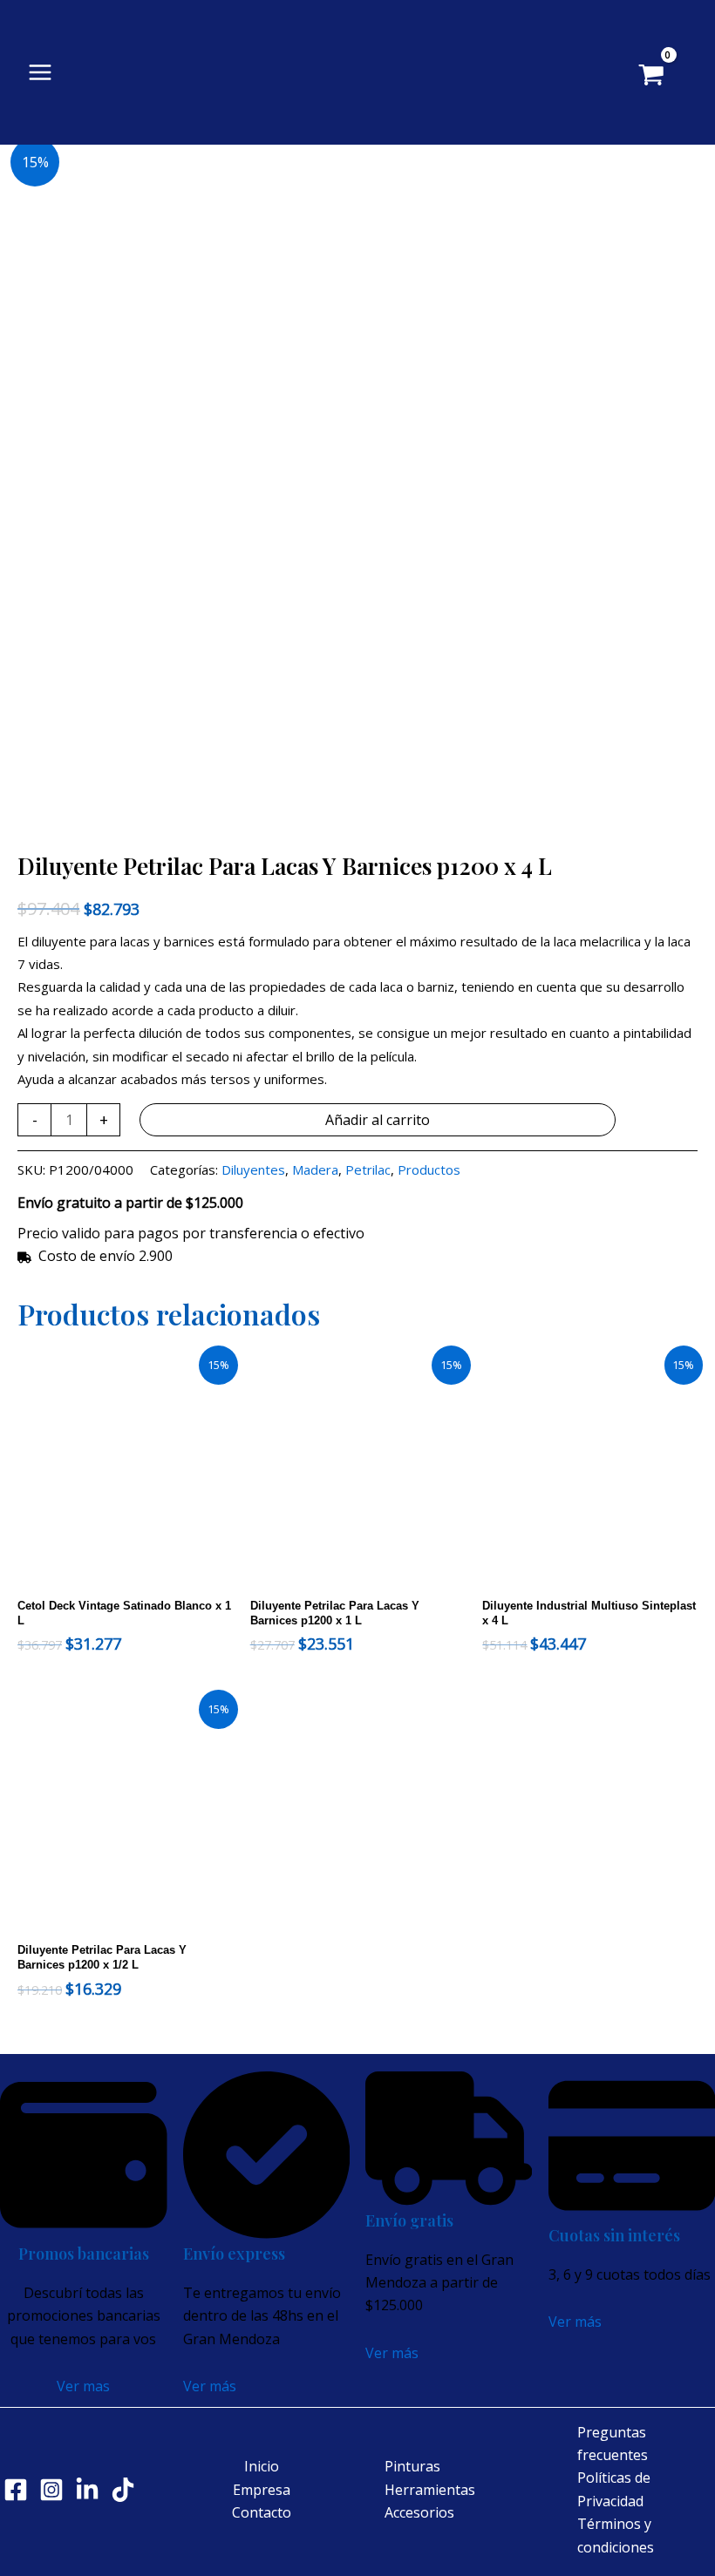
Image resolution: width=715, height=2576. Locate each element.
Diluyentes (253, 1169)
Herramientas (430, 2490)
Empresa (262, 2490)
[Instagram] (51, 2490)
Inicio (262, 2466)
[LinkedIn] (87, 2490)
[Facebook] (16, 2490)
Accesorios (419, 2512)
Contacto (262, 2512)
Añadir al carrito (378, 1120)
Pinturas (412, 2466)
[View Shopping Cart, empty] (664, 77)
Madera (315, 1169)
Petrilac (368, 1169)
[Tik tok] (123, 2490)
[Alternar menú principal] (40, 72)
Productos (429, 1169)
